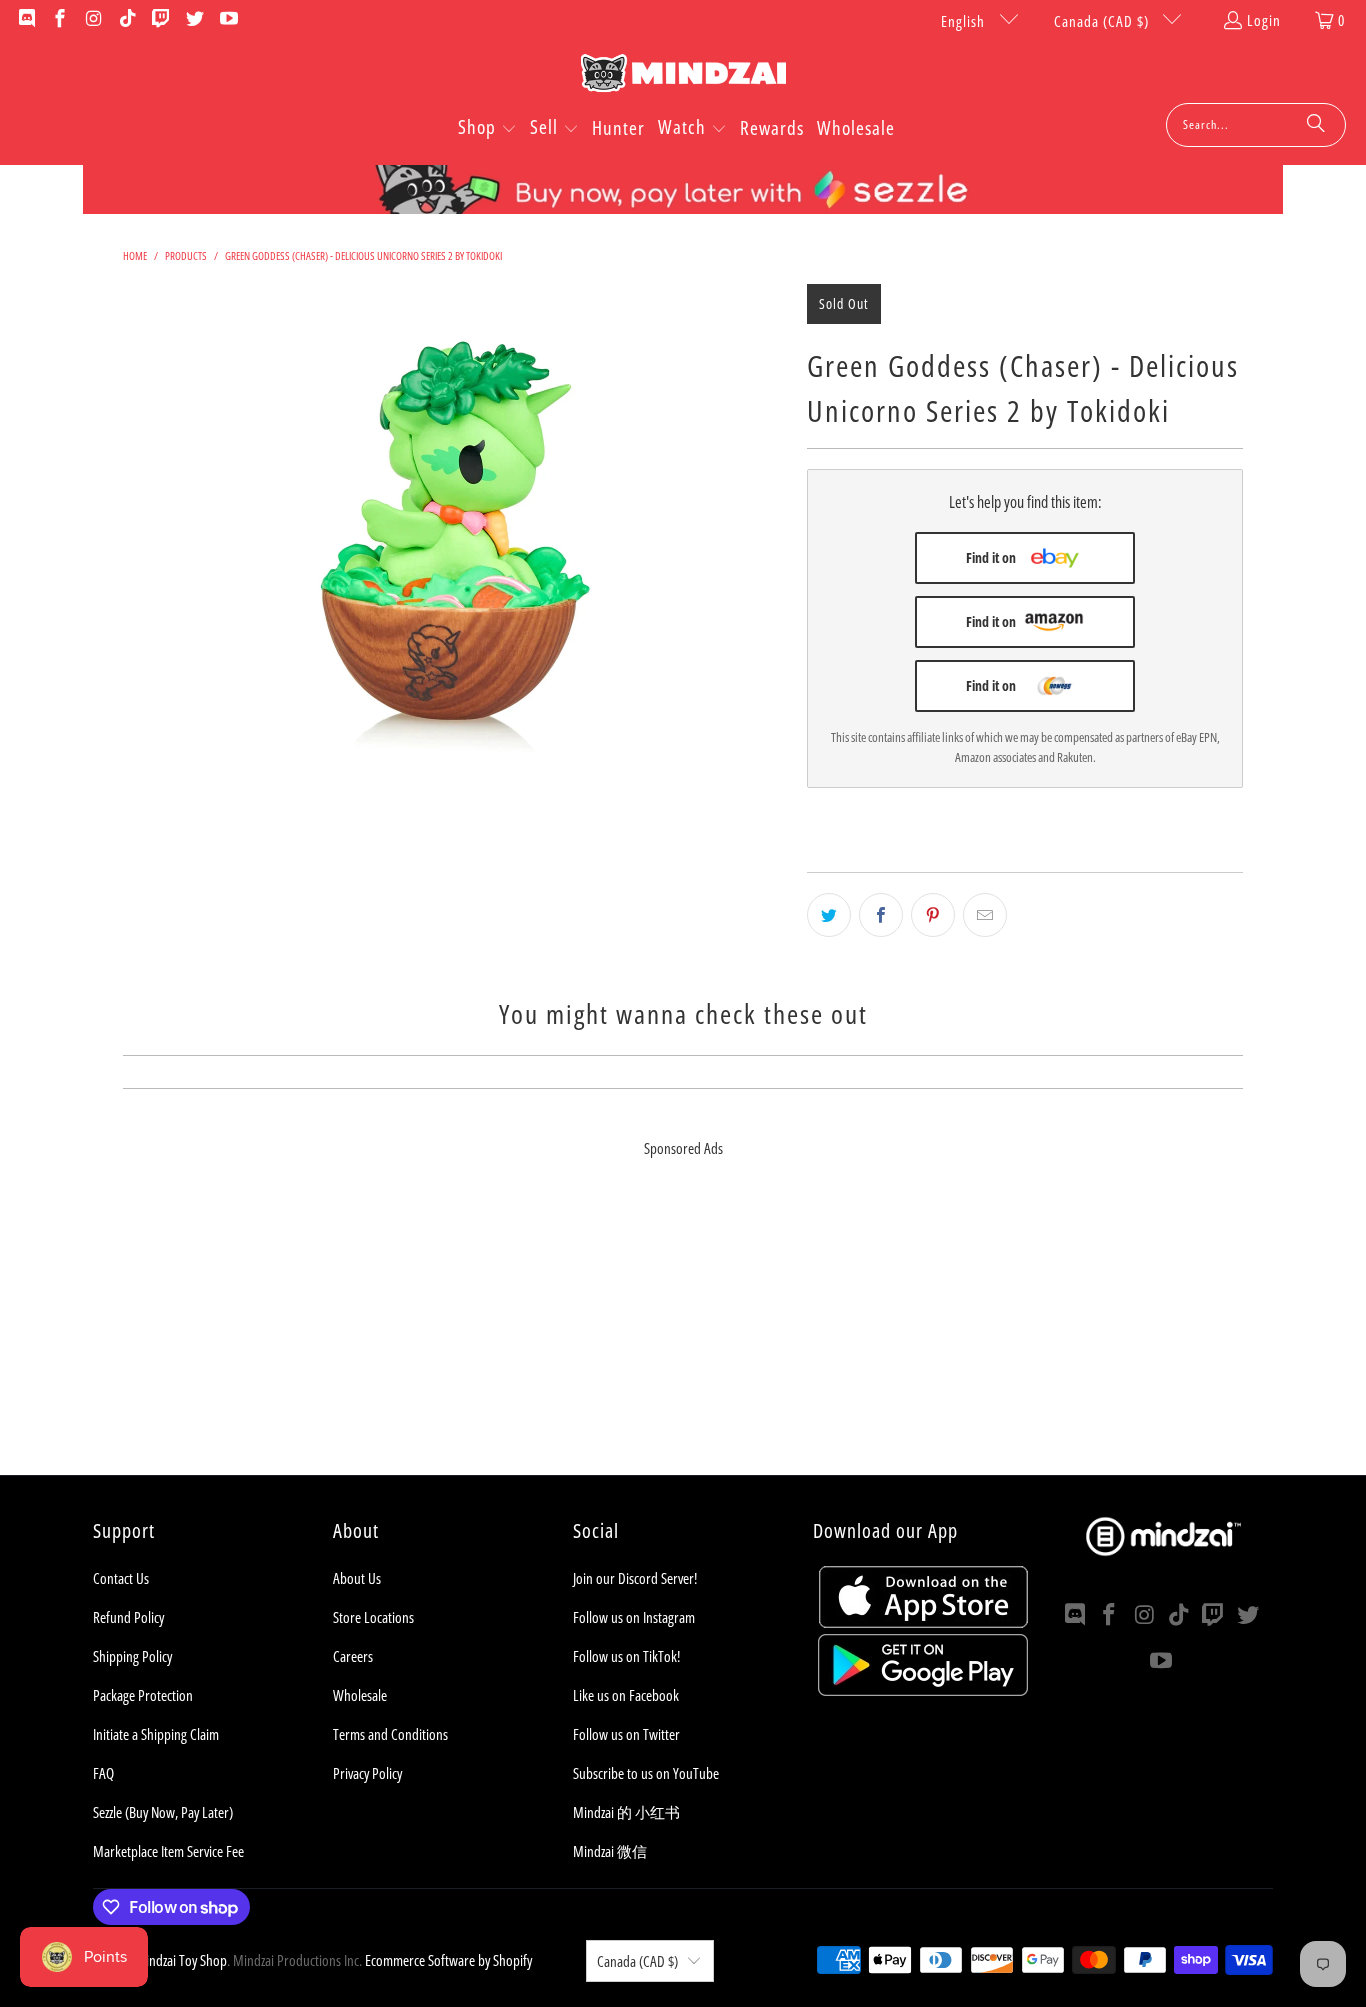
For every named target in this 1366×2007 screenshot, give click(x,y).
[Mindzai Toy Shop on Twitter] (193, 20)
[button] (487, 129)
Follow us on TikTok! (626, 1656)
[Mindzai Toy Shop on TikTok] (126, 20)
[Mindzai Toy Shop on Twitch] (160, 20)
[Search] (1316, 125)
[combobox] (1256, 125)
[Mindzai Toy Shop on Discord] (25, 20)
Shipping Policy (132, 1656)
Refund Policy (128, 1617)
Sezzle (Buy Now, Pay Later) (163, 1812)
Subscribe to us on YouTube (646, 1773)
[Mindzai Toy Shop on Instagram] (92, 20)
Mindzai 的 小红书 (626, 1812)
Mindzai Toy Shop (181, 1960)
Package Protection (143, 1695)
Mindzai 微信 (610, 1851)
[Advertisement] (683, 1335)
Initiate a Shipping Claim (156, 1734)
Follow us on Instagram (634, 1617)
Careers (353, 1656)
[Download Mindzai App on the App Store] (923, 1622)
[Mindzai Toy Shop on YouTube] (227, 20)
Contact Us (121, 1578)
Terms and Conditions (390, 1734)
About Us (357, 1578)
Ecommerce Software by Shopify (448, 1960)
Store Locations (373, 1617)
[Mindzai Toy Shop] (683, 76)
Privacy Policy (367, 1773)
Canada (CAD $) (1103, 21)
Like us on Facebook (626, 1695)
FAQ (103, 1773)
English (965, 21)
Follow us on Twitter (626, 1734)
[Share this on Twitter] (829, 915)
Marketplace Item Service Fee (168, 1851)
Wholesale (360, 1695)
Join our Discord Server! (635, 1578)
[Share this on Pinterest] (933, 915)
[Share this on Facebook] (881, 915)
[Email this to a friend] (985, 915)
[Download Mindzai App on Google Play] (923, 1690)
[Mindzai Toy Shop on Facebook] (59, 20)
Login (1264, 20)
